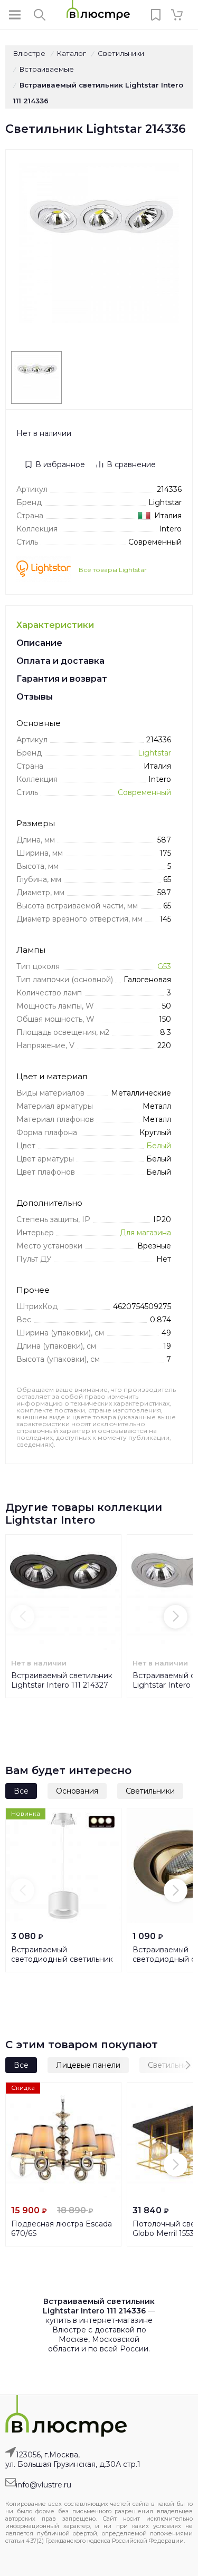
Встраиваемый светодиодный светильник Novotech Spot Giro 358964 (62, 1959)
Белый (159, 1146)
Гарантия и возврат (62, 679)
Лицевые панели (88, 2065)
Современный (144, 792)
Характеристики (55, 625)
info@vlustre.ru (44, 2485)
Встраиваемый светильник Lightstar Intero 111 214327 (62, 1680)
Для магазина (145, 1233)
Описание (39, 643)
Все (21, 1791)
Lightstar (154, 753)
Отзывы (35, 697)
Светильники (150, 1791)
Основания (77, 1791)
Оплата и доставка (60, 661)
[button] (22, 1617)
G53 (164, 966)
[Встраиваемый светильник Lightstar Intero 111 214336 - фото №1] (36, 377)
